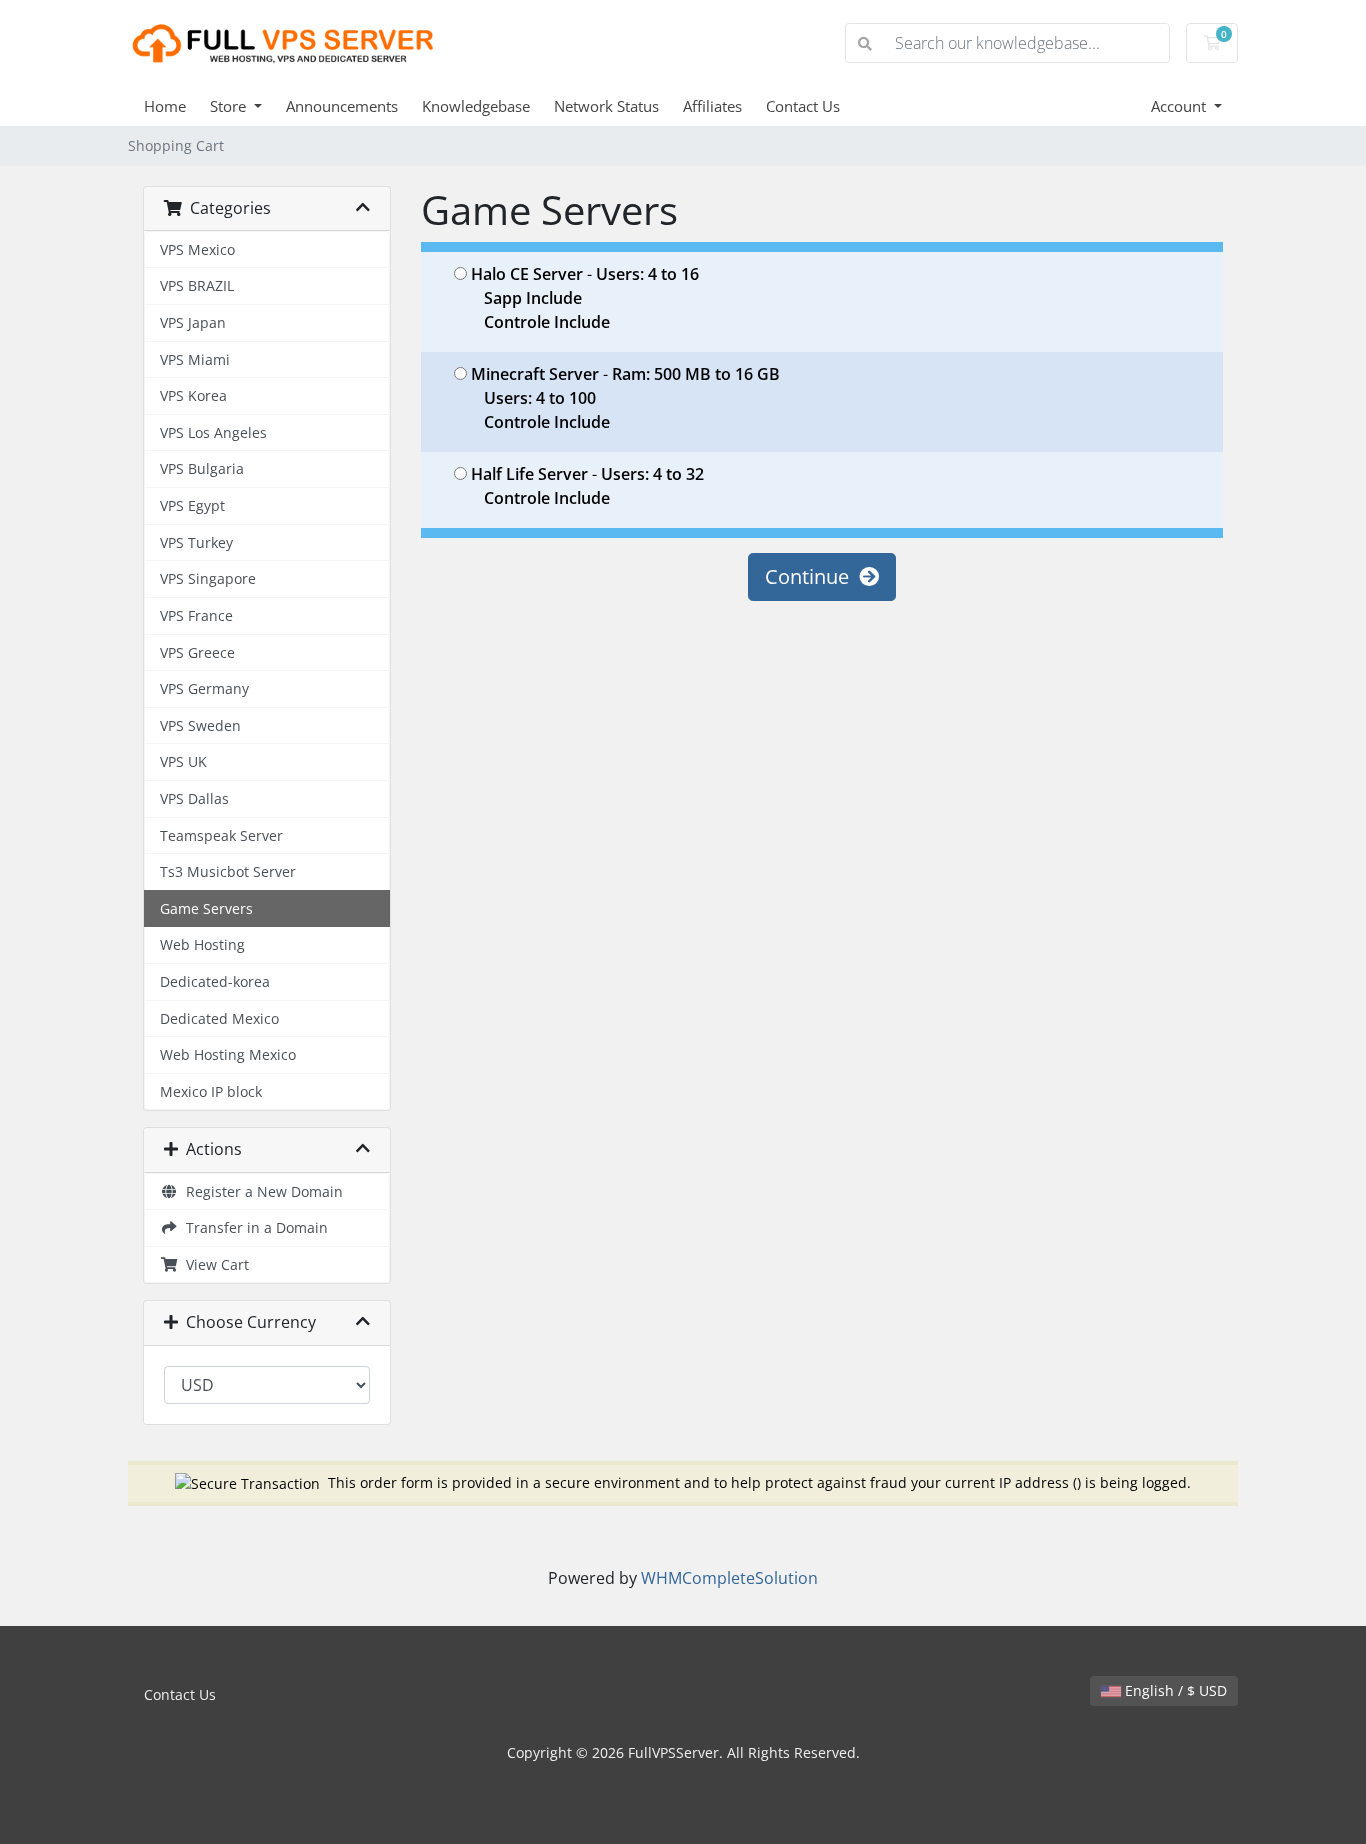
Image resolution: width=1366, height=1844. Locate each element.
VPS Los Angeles (213, 432)
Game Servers (206, 908)
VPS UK (183, 761)
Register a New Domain (260, 1191)
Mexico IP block (211, 1091)
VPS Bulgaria (202, 468)
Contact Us (803, 106)
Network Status (606, 106)
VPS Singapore (208, 578)
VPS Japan (193, 322)
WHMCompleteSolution (729, 1578)
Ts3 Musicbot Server (228, 871)
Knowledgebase (476, 106)
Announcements (342, 106)
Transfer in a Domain (253, 1227)
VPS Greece (197, 652)
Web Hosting (202, 944)
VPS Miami (195, 359)
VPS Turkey (196, 542)
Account (1180, 106)
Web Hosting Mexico (228, 1054)
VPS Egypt (192, 505)
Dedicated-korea (215, 981)
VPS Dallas (194, 798)
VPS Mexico (197, 249)
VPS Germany (204, 688)
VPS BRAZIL (197, 285)
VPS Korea (193, 395)
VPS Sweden (200, 725)
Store (230, 106)
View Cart (213, 1264)
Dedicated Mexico (219, 1018)
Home (165, 106)
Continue (812, 576)
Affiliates (712, 106)
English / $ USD (1174, 1690)
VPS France (196, 615)
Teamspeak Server (221, 835)
